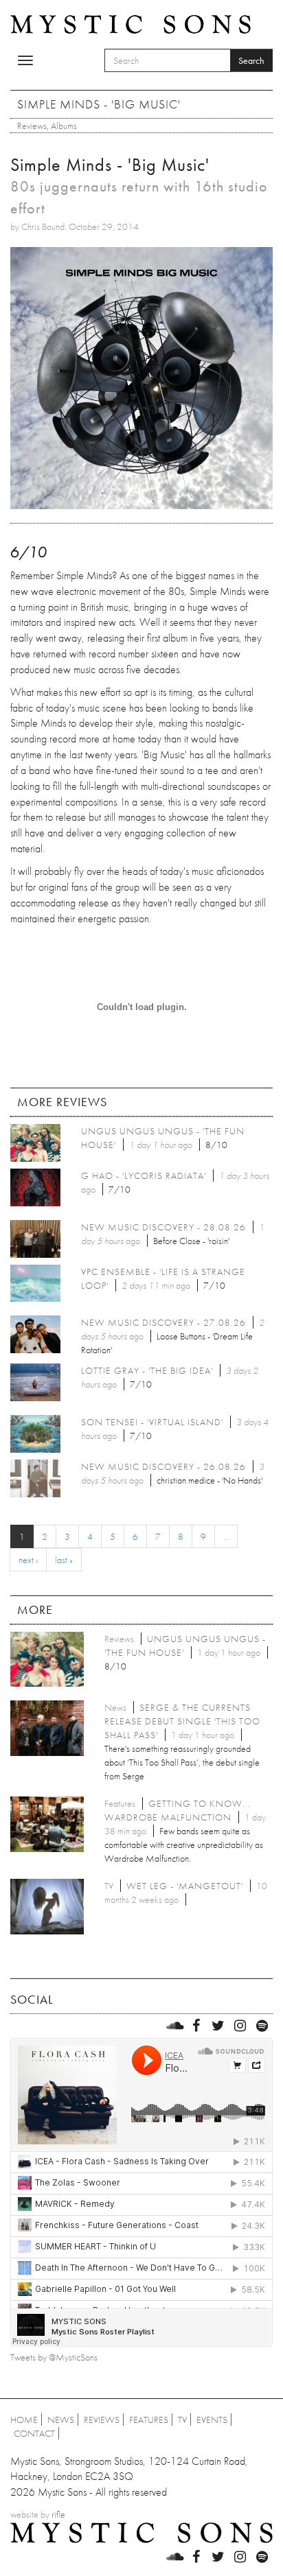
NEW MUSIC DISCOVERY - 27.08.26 (163, 1322)
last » (64, 1560)
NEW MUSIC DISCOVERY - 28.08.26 (163, 1227)
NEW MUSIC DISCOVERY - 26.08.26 (163, 1466)
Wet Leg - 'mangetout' (185, 1886)
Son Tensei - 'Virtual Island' (152, 1422)
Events (212, 2420)
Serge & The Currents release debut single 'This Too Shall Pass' (182, 1721)
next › (28, 1560)
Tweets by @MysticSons (54, 2357)
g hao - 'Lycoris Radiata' (144, 1175)
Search (251, 60)
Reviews (32, 126)
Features (149, 2420)
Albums (64, 126)
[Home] (131, 23)
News (61, 2420)
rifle (58, 2514)
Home (24, 2420)
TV (182, 2420)
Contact (34, 2433)
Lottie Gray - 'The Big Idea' (147, 1370)
